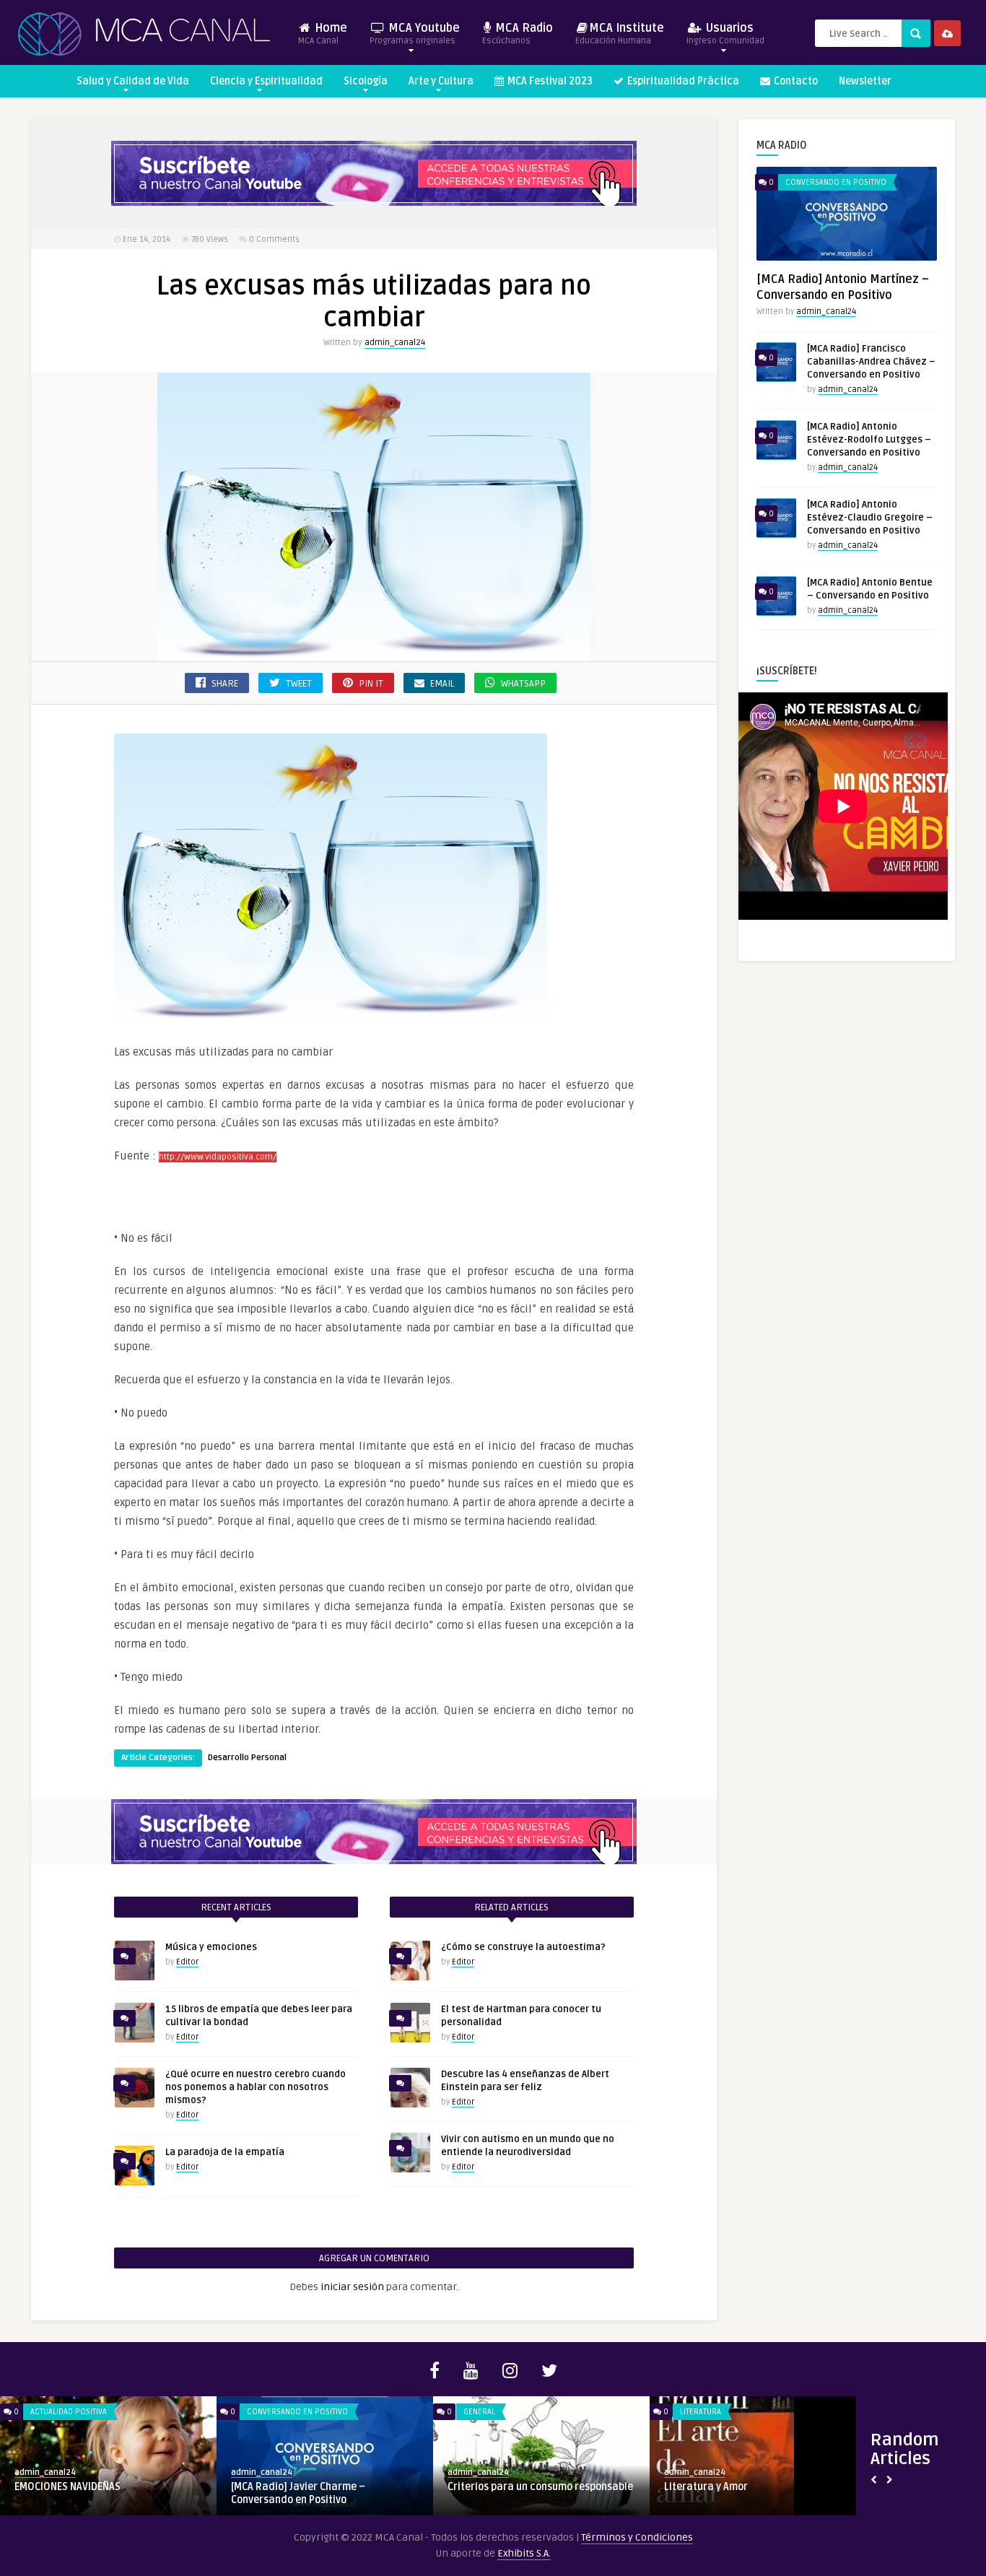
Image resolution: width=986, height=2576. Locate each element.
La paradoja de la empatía (225, 2152)
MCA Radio (518, 34)
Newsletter (865, 81)
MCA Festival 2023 (549, 81)
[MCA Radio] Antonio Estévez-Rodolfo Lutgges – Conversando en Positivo (869, 440)
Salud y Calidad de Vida (133, 81)
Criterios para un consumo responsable (540, 2487)
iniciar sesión (352, 2287)
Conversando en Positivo (836, 182)
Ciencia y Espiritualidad (266, 81)
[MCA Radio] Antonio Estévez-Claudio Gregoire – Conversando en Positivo (870, 518)
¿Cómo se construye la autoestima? (523, 1947)
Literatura (701, 2412)
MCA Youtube (415, 34)
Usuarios (725, 34)
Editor (187, 1962)
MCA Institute (620, 34)
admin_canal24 (395, 343)
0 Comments (274, 239)
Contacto (795, 81)
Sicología (366, 81)
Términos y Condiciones (637, 2537)
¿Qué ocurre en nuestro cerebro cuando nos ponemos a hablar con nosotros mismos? (256, 2087)
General (479, 2412)
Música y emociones (211, 1947)
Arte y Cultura (441, 81)
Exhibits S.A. (524, 2553)
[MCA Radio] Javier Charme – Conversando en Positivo (298, 2493)
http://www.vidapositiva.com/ (218, 1157)
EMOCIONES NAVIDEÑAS (67, 2487)
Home (323, 34)
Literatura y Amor (706, 2487)
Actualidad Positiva (69, 2412)
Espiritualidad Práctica (682, 81)
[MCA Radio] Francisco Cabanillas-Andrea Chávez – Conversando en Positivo (871, 362)
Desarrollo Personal (247, 1758)
